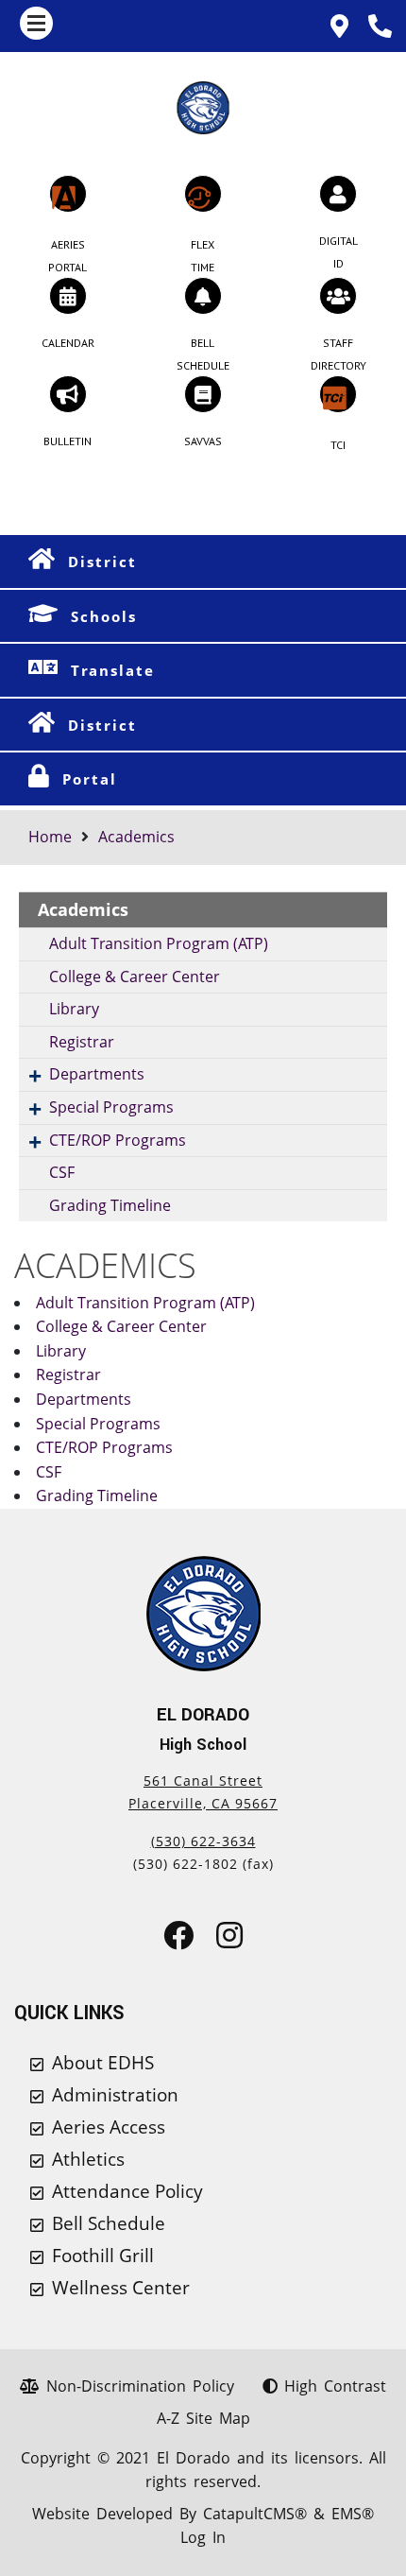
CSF (62, 1172)
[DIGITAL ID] (338, 194)
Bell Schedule (109, 2223)
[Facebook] (178, 1941)
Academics (136, 837)
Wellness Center (121, 2288)
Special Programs (111, 1107)
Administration (115, 2095)
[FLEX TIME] (203, 194)
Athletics (88, 2159)
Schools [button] (104, 616)
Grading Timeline (110, 1205)
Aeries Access (109, 2127)
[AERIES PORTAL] (68, 194)
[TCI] (338, 394)
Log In (203, 2537)
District (102, 562)
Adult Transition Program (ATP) (159, 943)
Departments (97, 1074)
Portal (90, 779)
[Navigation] (36, 23)
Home (50, 837)
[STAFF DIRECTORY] (338, 296)
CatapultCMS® (255, 2514)
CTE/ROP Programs (118, 1140)
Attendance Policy (127, 2191)
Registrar (82, 1042)
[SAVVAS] (203, 394)
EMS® (353, 2514)
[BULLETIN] (68, 394)
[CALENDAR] (68, 296)
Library (74, 1009)
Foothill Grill (103, 2256)
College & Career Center (135, 977)
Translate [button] (113, 670)
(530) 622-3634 (203, 1841)
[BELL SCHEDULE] (203, 296)
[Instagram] (229, 1941)
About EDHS (103, 2063)
